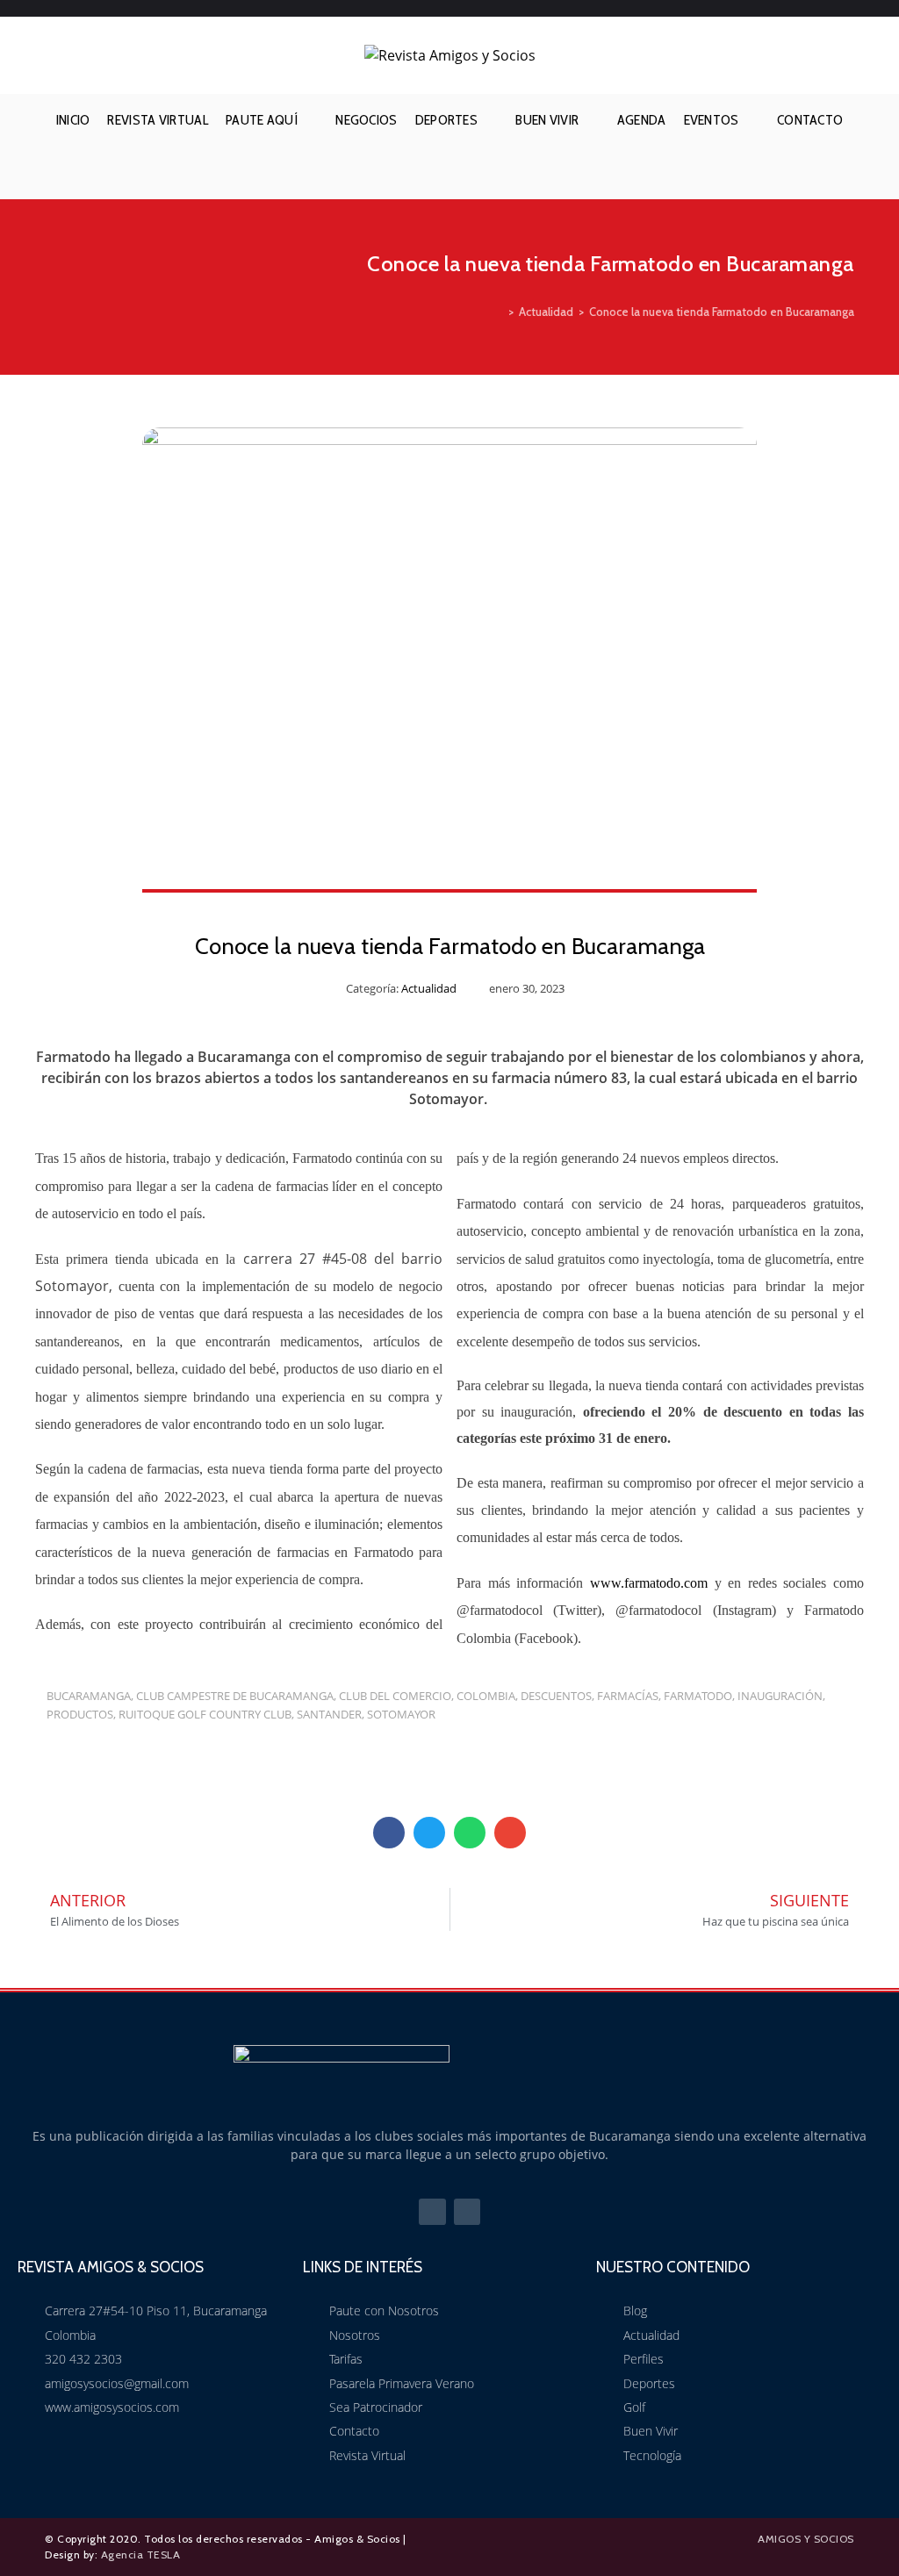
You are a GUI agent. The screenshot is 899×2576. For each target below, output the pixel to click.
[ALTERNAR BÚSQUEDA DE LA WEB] (449, 173)
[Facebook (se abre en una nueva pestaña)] (821, 9)
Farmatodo (698, 1696)
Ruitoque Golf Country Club (205, 1714)
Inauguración (780, 1696)
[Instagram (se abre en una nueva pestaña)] (845, 9)
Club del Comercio (395, 1696)
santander (329, 1714)
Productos (80, 1714)
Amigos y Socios (806, 2539)
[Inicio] (499, 312)
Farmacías (628, 1696)
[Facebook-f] (432, 2212)
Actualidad (429, 988)
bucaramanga (89, 1696)
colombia (486, 1696)
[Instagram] (467, 2212)
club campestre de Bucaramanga (235, 1696)
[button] (389, 1833)
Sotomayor (401, 1714)
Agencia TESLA (141, 2554)
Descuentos (556, 1696)
